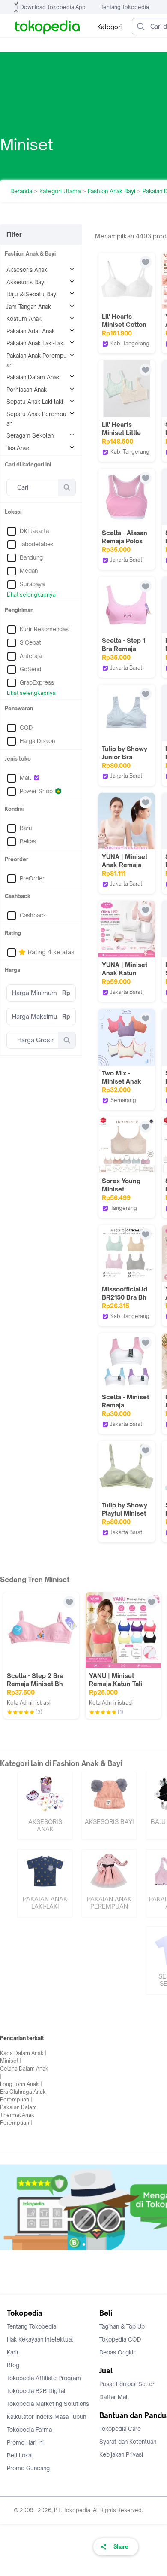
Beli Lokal (20, 2455)
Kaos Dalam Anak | (23, 2053)
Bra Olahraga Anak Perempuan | (23, 2096)
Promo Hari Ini (25, 2442)
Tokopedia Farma (29, 2430)
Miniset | (11, 2061)
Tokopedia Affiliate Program (44, 2378)
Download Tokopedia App (53, 7)
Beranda (21, 191)
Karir (13, 2352)
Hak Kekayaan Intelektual (40, 2339)
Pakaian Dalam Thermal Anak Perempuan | (18, 2115)
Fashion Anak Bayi (112, 191)
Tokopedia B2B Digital (36, 2391)
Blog (13, 2365)
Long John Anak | (21, 2084)
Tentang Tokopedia (125, 7)
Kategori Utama (60, 191)
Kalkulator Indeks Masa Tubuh (47, 2417)
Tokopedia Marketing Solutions (48, 2404)
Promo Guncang (28, 2468)
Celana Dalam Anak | (24, 2072)
